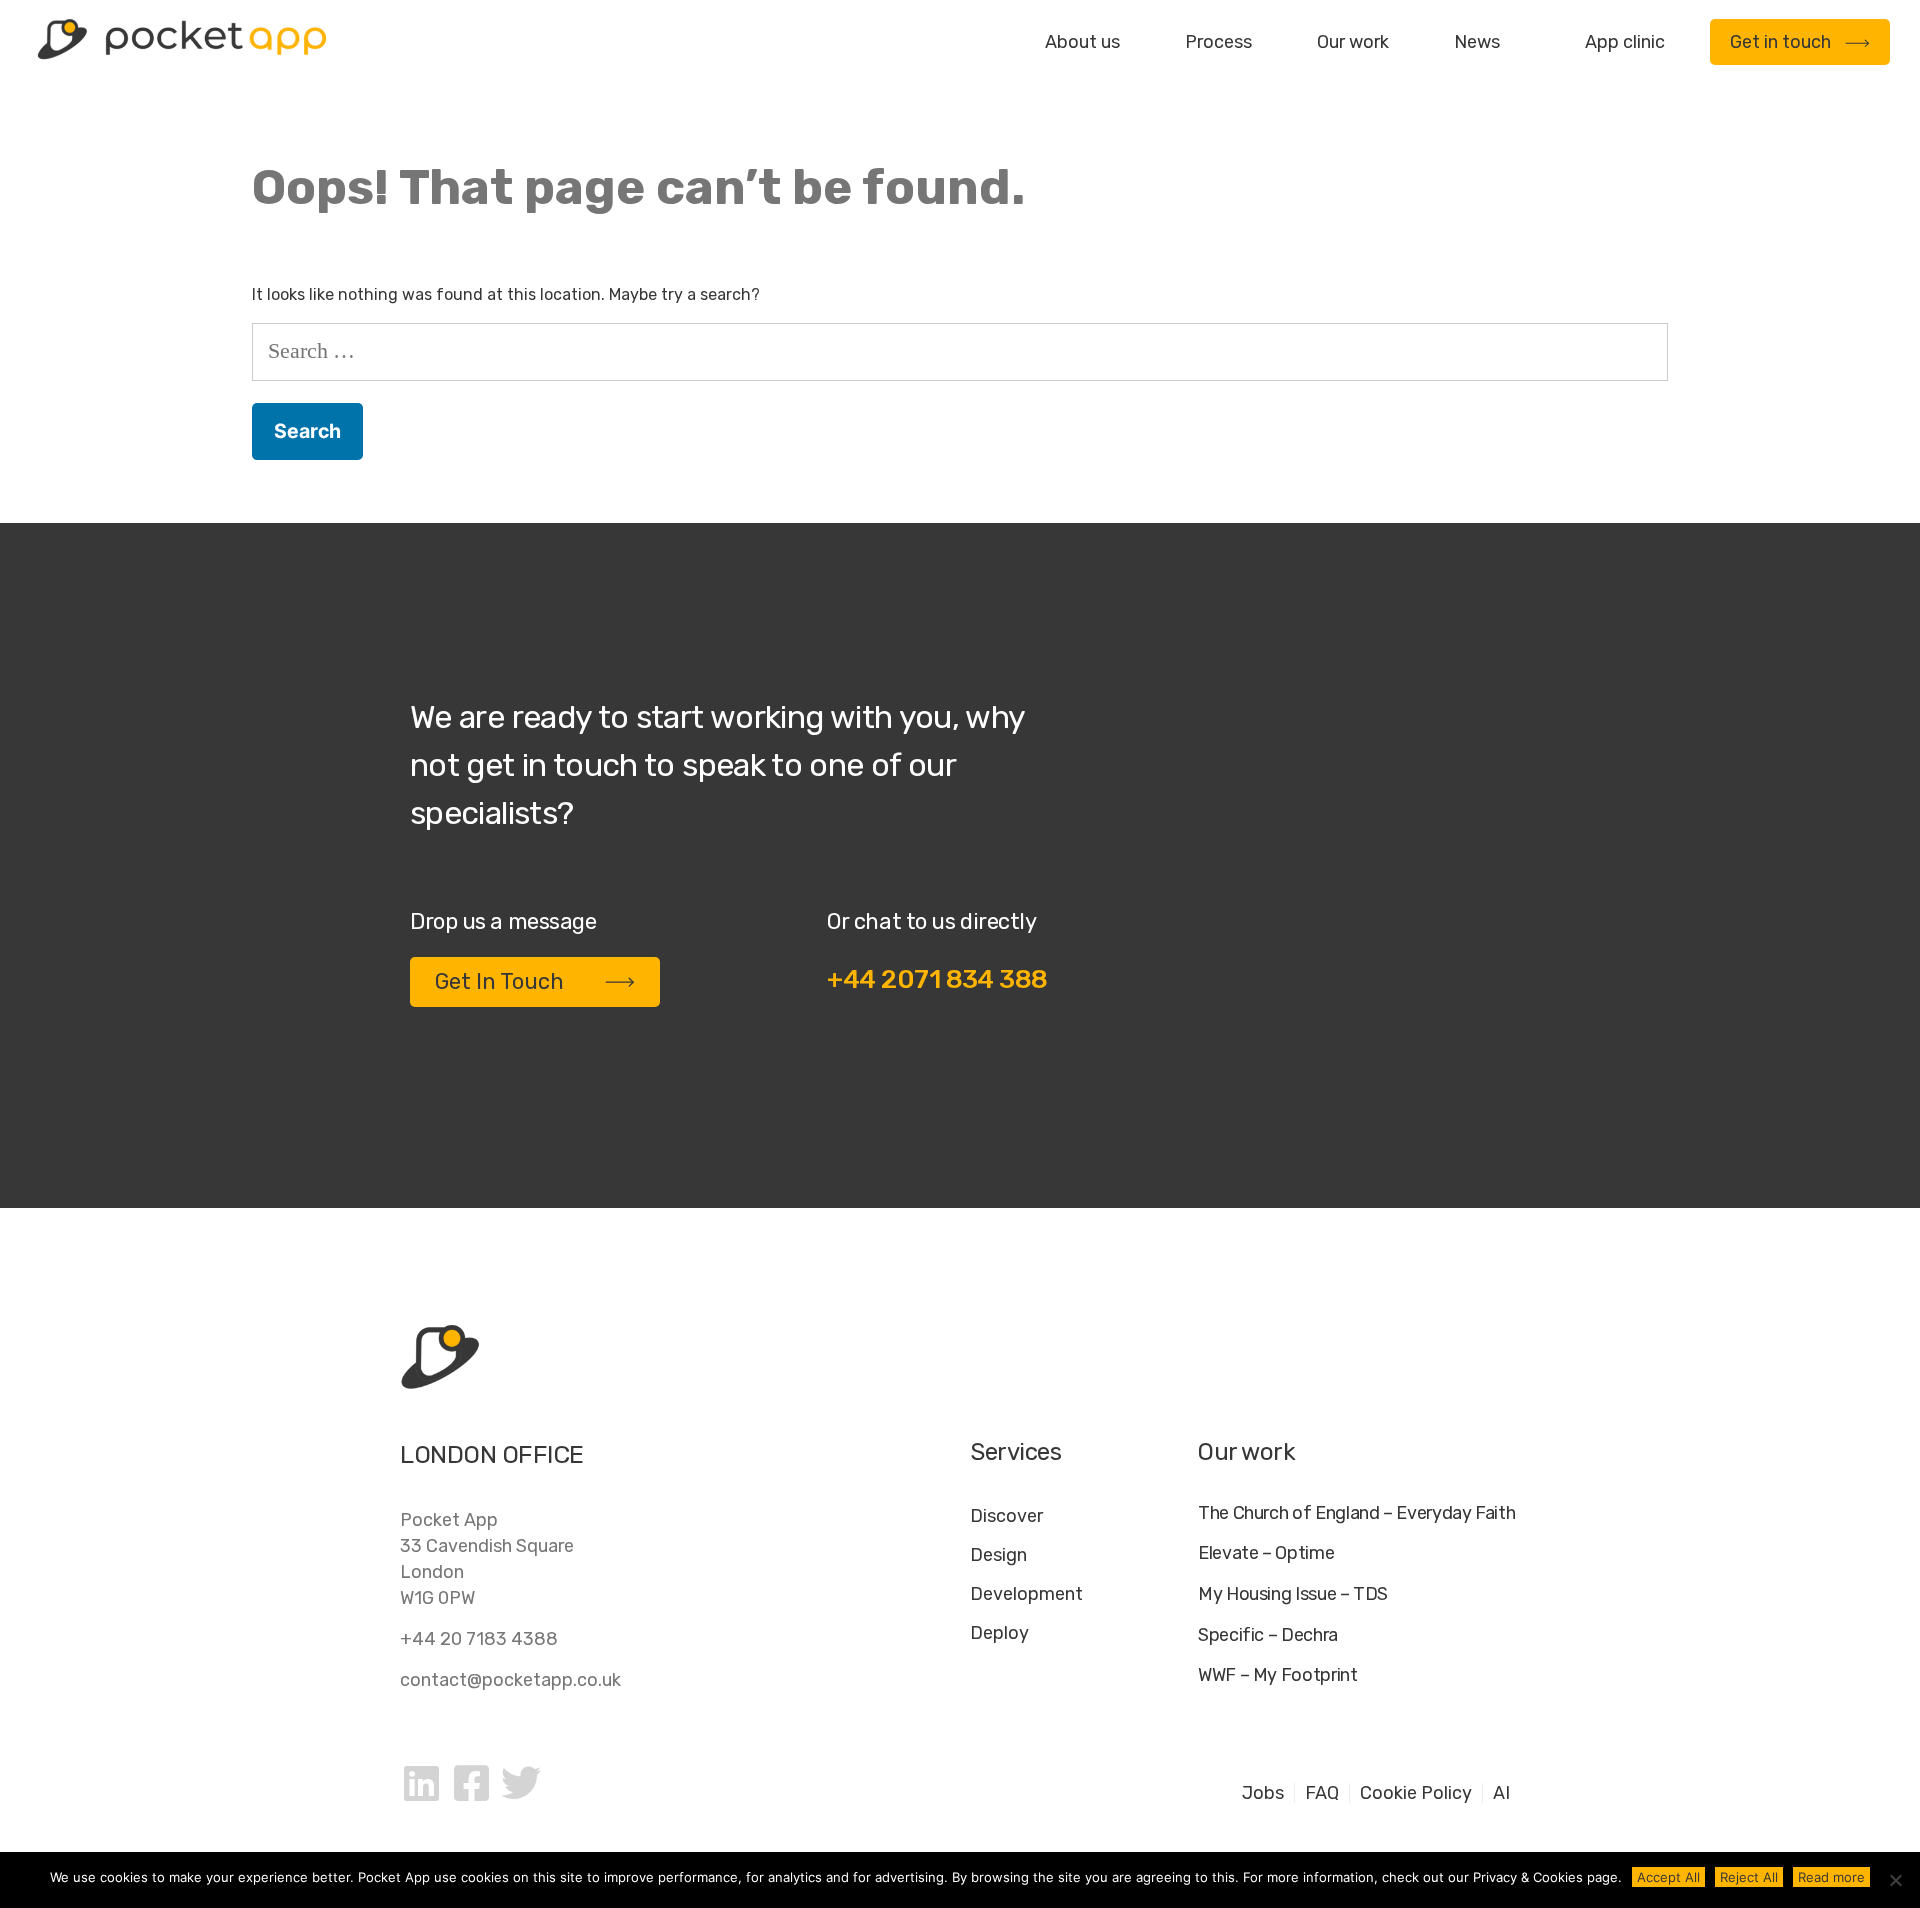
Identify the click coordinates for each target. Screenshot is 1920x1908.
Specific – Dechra (1268, 1635)
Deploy (999, 1633)
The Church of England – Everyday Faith (1356, 1513)
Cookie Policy (1416, 1793)
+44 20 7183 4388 (479, 1639)
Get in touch (1780, 42)
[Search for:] (960, 350)
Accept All (1668, 1877)
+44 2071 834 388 (937, 979)
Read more (1831, 1877)
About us (1082, 42)
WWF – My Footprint (1278, 1675)
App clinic (1625, 42)
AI (1501, 1793)
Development (1026, 1594)
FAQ (1322, 1793)
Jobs (1263, 1793)
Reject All (1749, 1877)
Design (998, 1555)
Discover (1006, 1516)
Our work (1353, 42)
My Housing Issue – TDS (1293, 1594)
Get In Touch (499, 981)
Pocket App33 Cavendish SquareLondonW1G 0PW (487, 1559)
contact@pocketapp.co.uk (510, 1680)
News (1477, 42)
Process (1218, 42)
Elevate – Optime (1266, 1553)
